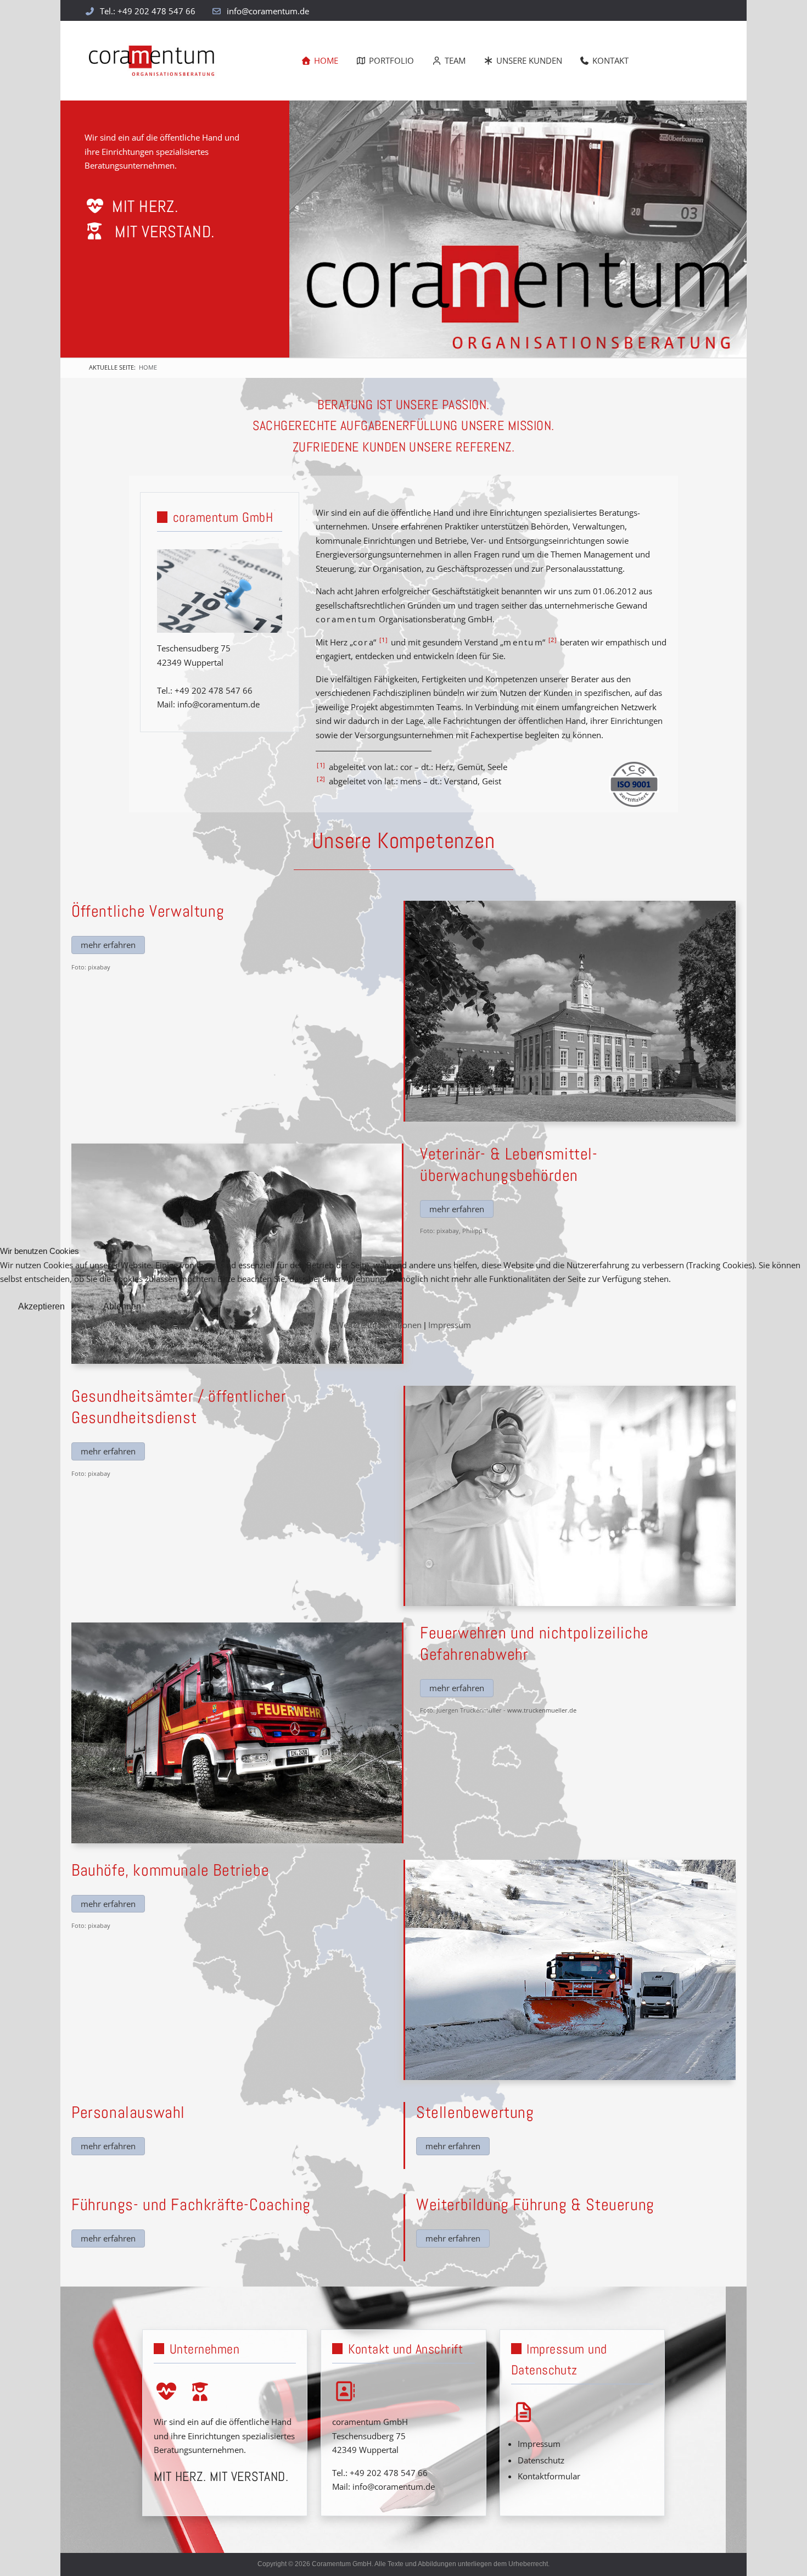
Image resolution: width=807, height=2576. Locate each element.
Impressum (450, 1325)
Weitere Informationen (379, 1325)
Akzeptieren (41, 1306)
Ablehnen (122, 1306)
